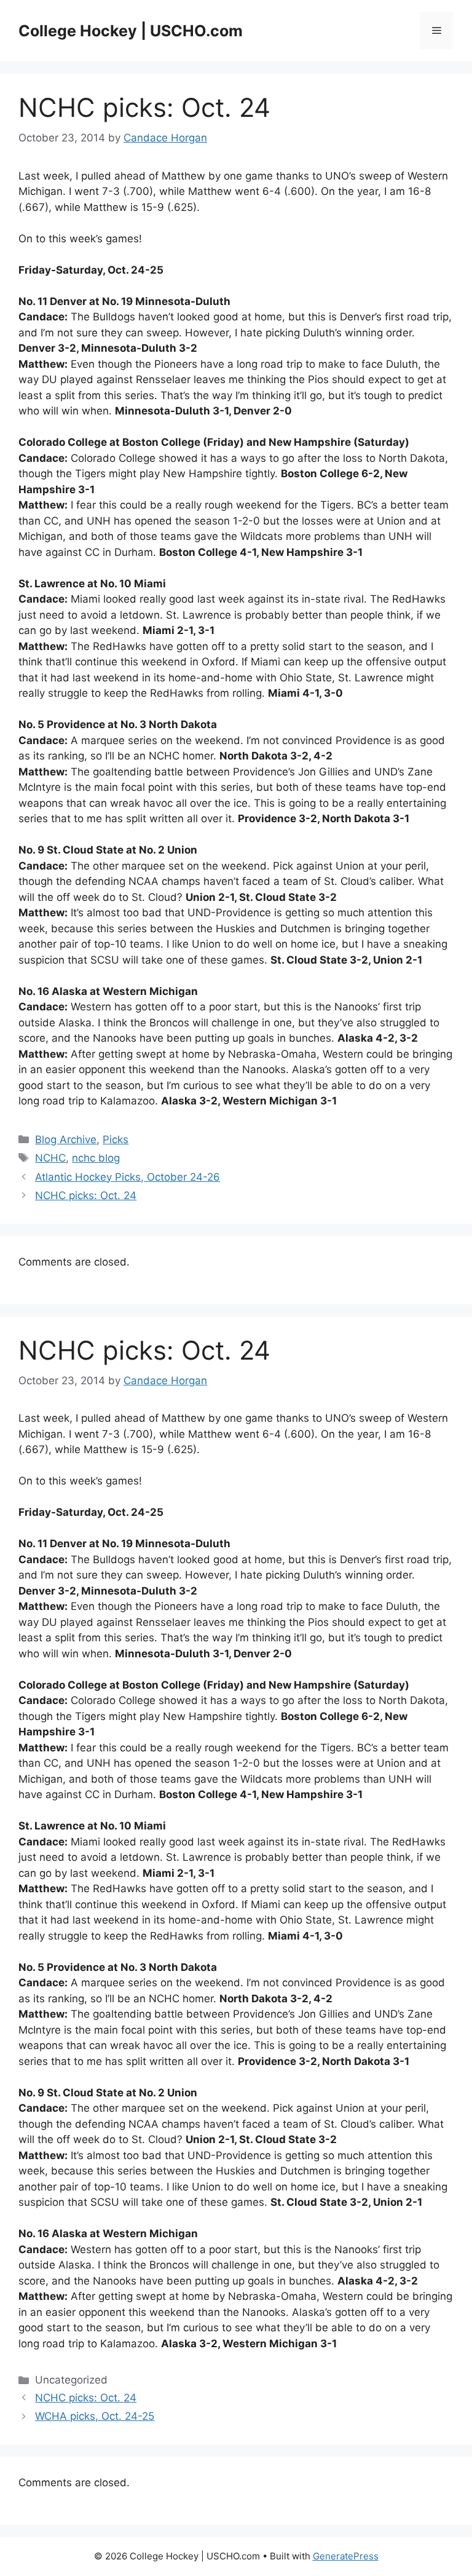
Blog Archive (66, 1139)
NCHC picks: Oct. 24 (86, 1195)
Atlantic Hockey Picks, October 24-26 (128, 1177)
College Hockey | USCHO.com (131, 31)
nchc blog (96, 1158)
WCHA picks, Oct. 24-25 (95, 2416)
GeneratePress (346, 2556)
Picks (116, 1139)
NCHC (50, 1158)
